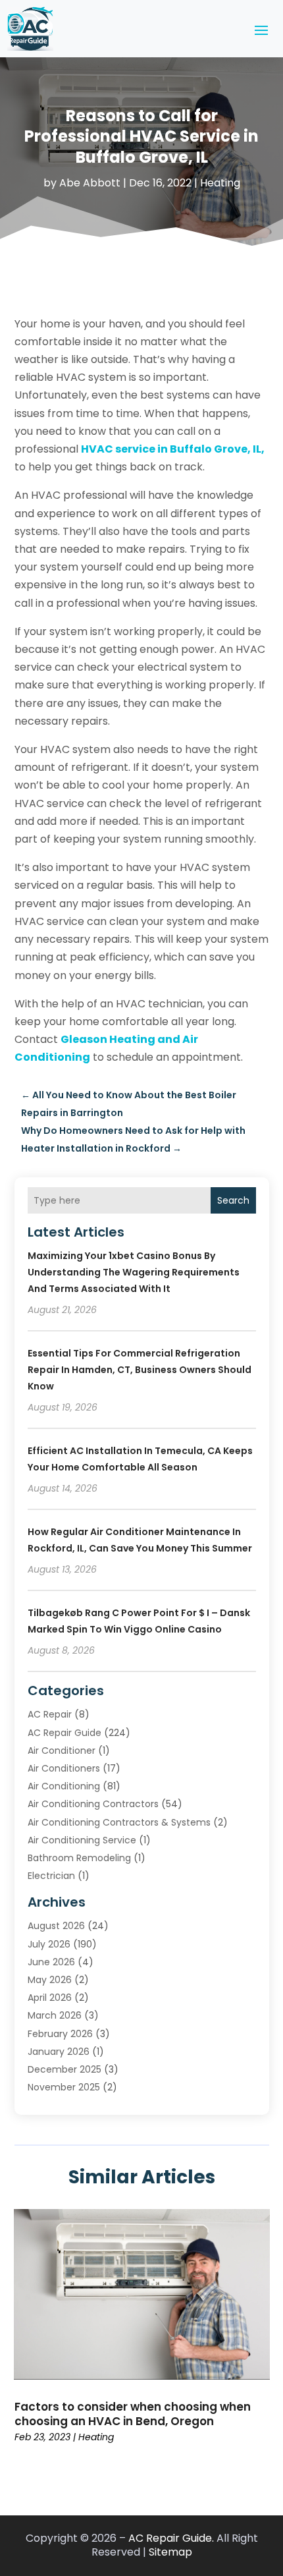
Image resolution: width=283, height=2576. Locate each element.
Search (233, 1200)
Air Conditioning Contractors (93, 1804)
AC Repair (50, 1714)
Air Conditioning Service (82, 1840)
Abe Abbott (90, 183)
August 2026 (56, 1926)
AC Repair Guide (64, 1733)
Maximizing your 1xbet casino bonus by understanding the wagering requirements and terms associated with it (134, 1272)
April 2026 (50, 1998)
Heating (220, 183)
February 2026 (60, 2034)
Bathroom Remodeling (79, 1858)
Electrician (51, 1876)
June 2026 (51, 1962)
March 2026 (55, 2015)
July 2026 (49, 1944)
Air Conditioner (62, 1750)
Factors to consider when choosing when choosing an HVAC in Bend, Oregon (133, 2414)
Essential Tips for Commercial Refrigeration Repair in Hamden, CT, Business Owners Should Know (140, 1370)
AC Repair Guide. (171, 2538)
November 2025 (64, 2087)
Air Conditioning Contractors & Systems (119, 1822)
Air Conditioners (64, 1768)
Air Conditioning (64, 1786)
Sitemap (170, 2552)
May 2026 (50, 1980)
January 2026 (59, 2052)
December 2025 (64, 2069)
